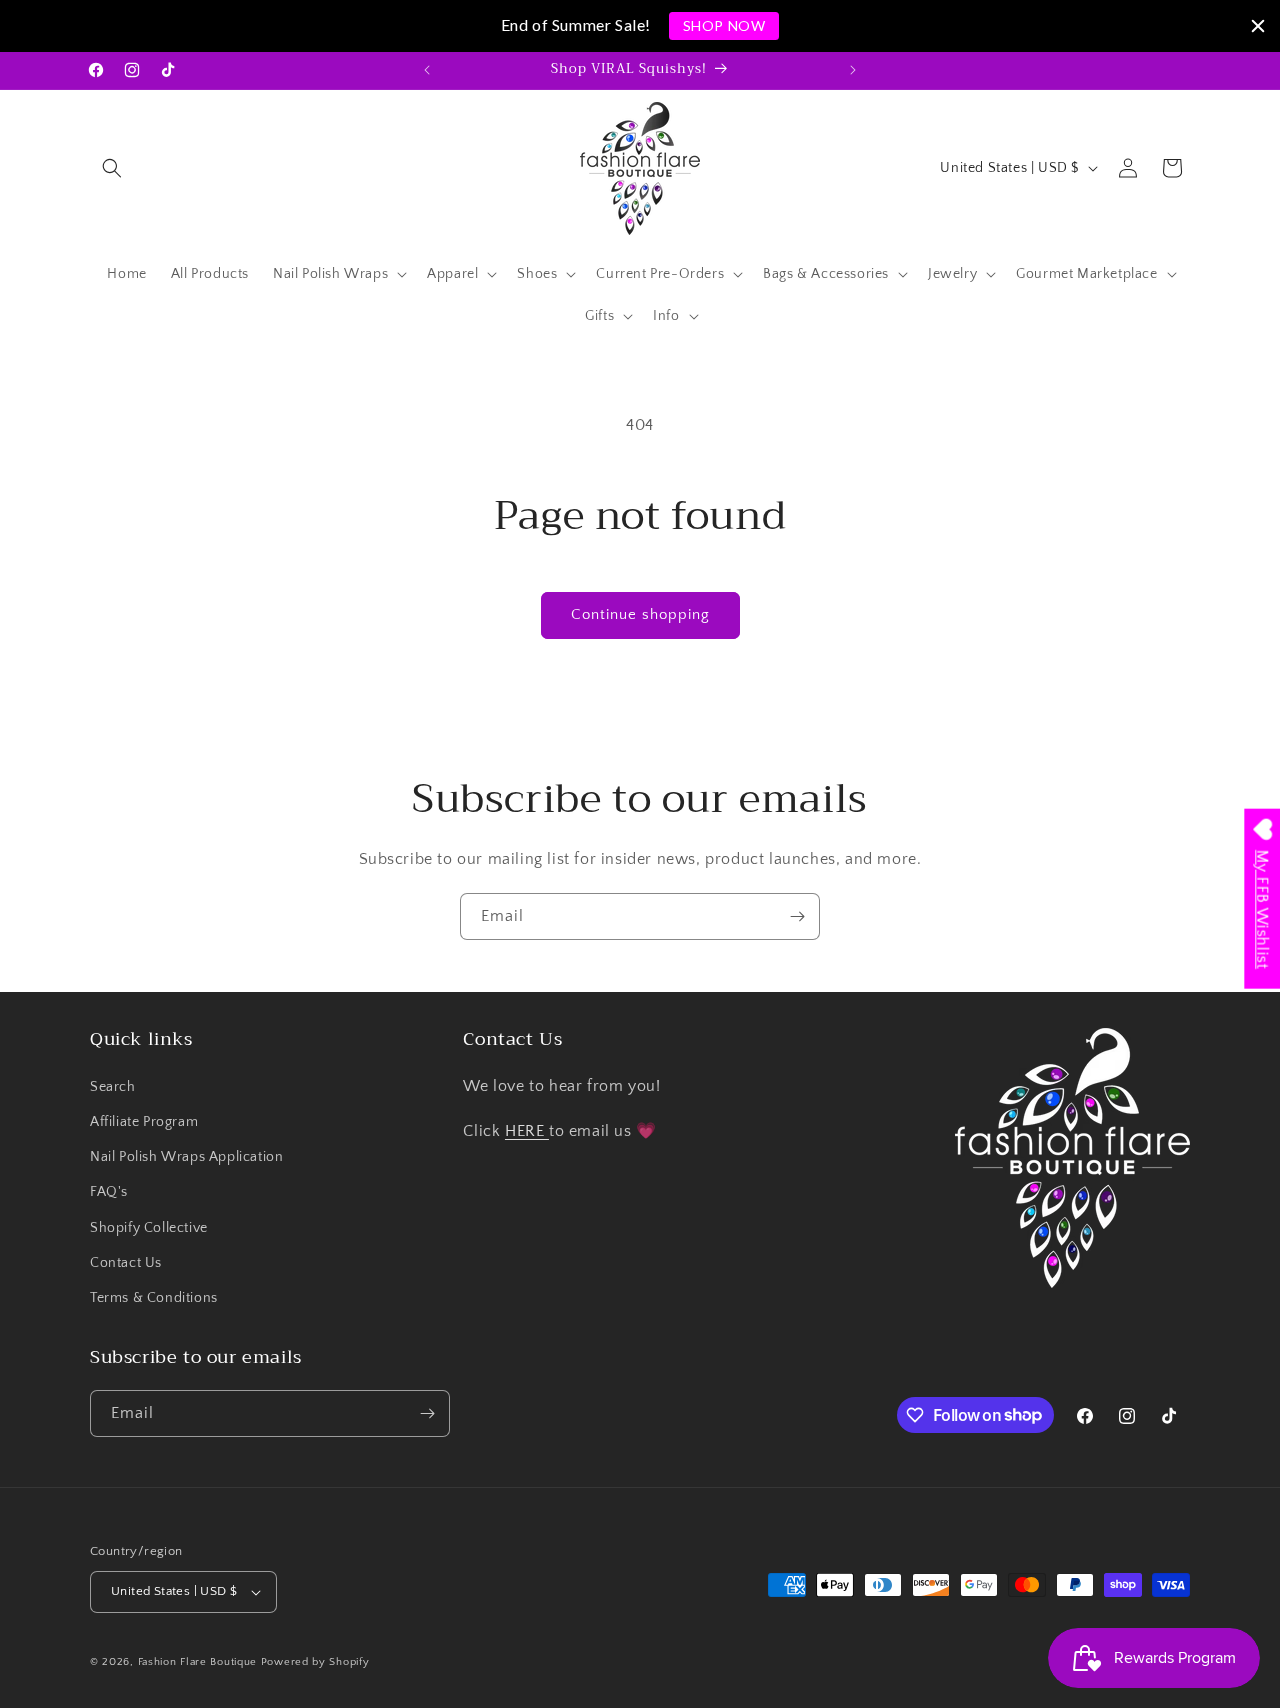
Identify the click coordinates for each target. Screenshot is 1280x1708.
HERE (527, 1131)
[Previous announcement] (427, 70)
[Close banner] (1258, 26)
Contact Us (126, 1263)
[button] (112, 168)
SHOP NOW (724, 25)
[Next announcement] (853, 70)
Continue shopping (640, 614)
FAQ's (109, 1192)
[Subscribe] (797, 916)
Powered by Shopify (315, 1662)
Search (113, 1087)
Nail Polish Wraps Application (186, 1157)
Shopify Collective (149, 1228)
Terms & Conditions (154, 1298)
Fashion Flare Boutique (197, 1662)
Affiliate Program (144, 1122)
